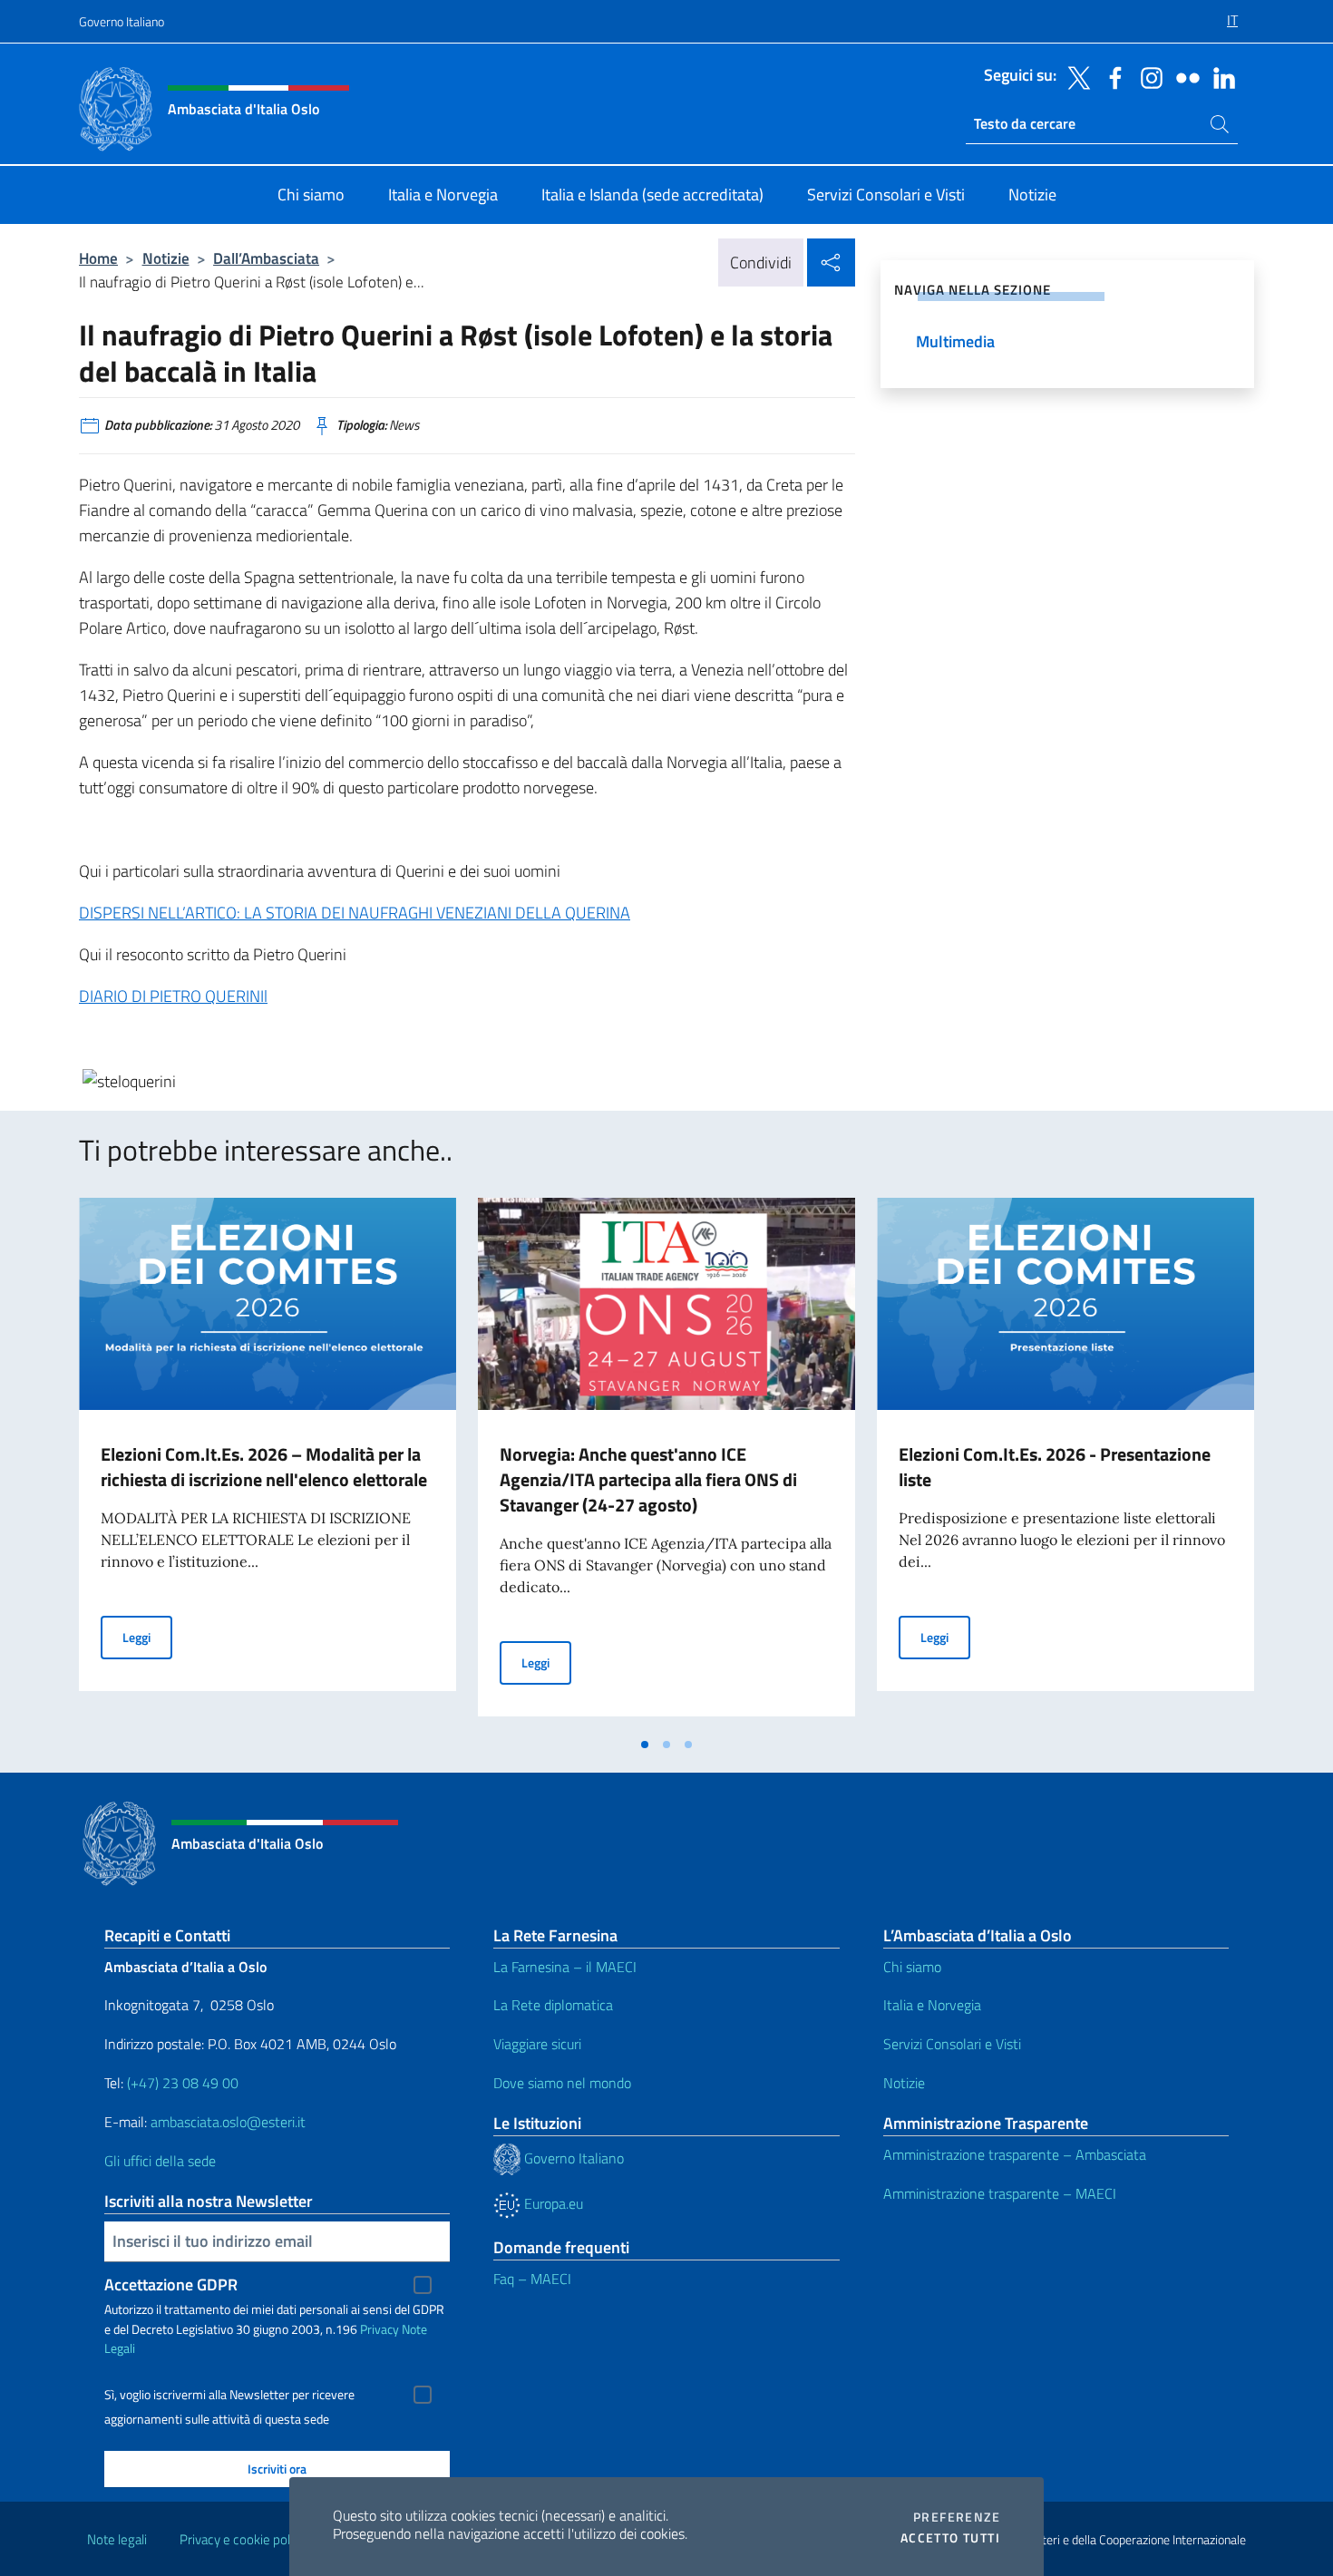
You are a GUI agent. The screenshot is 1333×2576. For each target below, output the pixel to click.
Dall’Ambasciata (266, 258)
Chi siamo (912, 1967)
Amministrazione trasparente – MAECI (1000, 2193)
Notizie (166, 258)
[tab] (645, 1745)
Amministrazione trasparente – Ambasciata (1015, 2154)
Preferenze (957, 2517)
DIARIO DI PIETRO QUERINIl (173, 996)
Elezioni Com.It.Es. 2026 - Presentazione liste (1055, 1467)
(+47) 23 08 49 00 (183, 2083)
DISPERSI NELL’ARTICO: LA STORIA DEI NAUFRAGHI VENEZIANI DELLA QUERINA (355, 913)
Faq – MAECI (532, 2279)
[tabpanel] (268, 1463)
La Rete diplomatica (553, 2005)
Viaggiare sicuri (537, 2044)
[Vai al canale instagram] (1147, 76)
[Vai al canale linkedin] (1220, 76)
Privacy (379, 2329)
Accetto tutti (950, 2538)
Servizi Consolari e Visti (952, 2044)
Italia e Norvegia (932, 2005)
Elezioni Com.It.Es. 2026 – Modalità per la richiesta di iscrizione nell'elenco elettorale (264, 1467)
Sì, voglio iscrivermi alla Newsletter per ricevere (229, 2395)
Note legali (117, 2539)
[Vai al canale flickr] (1183, 76)
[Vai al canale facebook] (1111, 76)
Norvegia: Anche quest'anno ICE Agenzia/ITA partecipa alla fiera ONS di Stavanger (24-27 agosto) (648, 1479)
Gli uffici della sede (160, 2161)
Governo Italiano (122, 21)
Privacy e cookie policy (243, 2539)
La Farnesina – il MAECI (565, 1967)
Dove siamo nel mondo (562, 2083)
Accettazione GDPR (171, 2284)
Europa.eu (552, 2203)
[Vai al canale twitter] (1075, 76)
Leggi (147, 1637)
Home (98, 258)
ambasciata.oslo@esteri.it (228, 2122)
